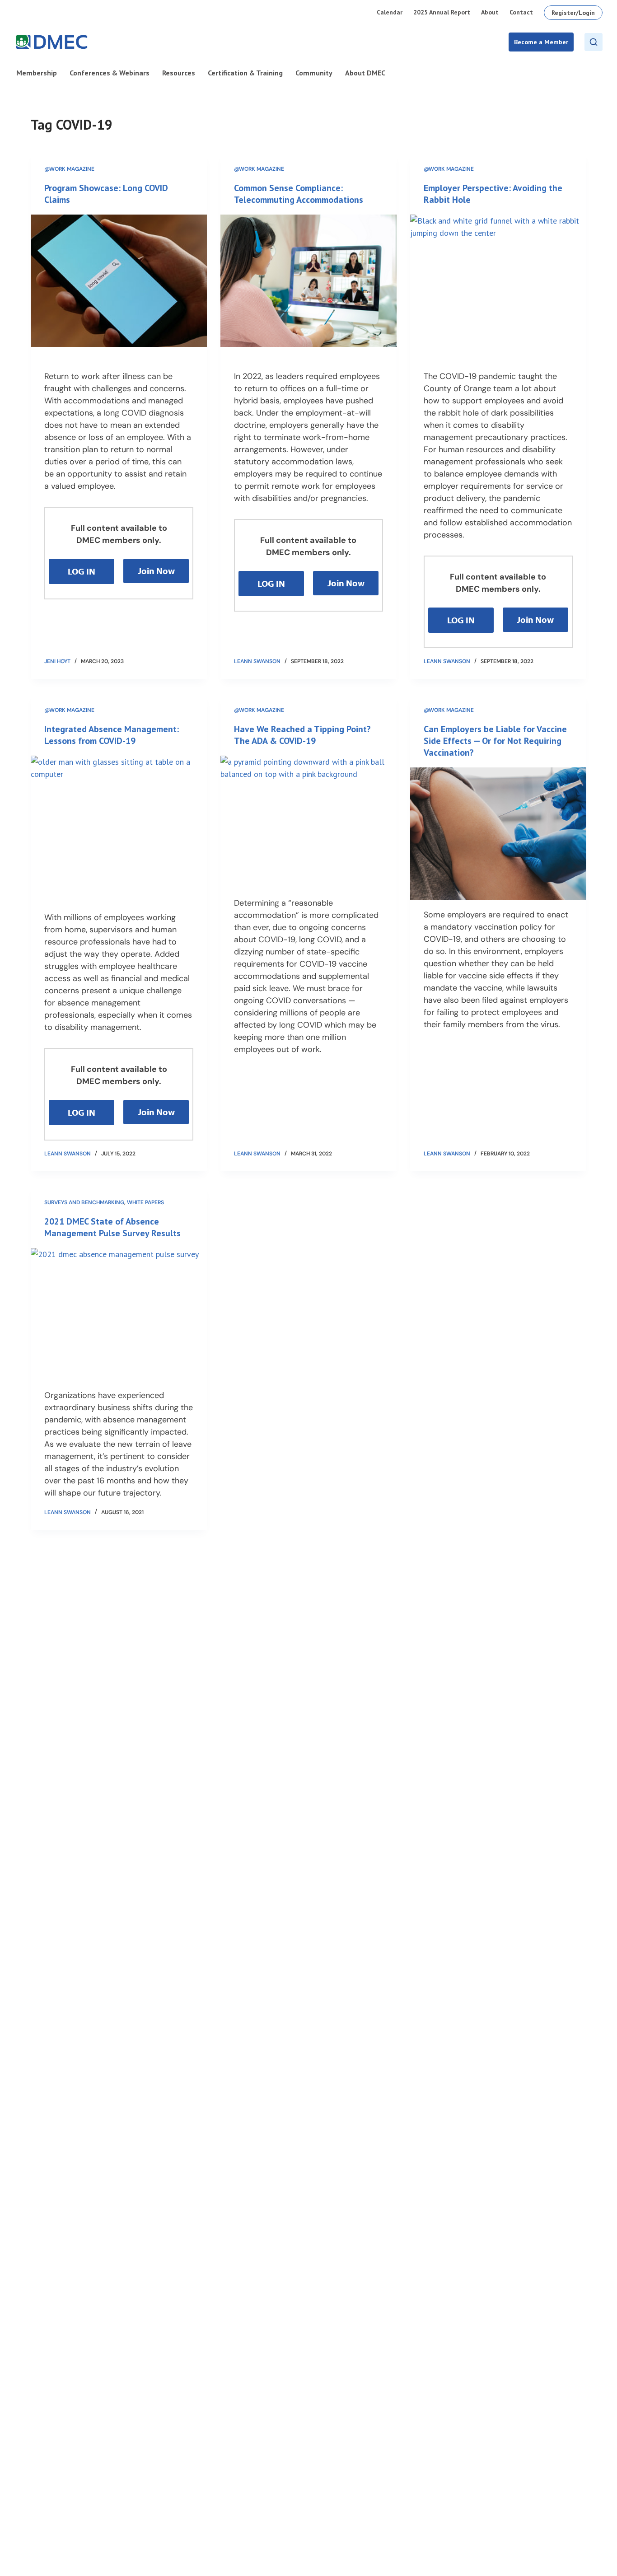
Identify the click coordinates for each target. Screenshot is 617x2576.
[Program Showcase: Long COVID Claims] (119, 281)
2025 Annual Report (442, 12)
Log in (82, 571)
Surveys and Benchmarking (84, 1202)
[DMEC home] (52, 42)
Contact (521, 12)
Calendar (390, 12)
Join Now (156, 571)
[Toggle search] (594, 42)
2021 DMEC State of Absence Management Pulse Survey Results (112, 1227)
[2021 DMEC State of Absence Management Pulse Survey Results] (119, 1314)
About (490, 12)
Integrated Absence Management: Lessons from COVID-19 (112, 735)
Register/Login (573, 13)
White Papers (145, 1202)
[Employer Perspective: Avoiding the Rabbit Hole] (498, 281)
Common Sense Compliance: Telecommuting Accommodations (299, 194)
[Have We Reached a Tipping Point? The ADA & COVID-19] (308, 822)
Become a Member (541, 42)
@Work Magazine (69, 169)
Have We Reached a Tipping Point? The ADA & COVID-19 (302, 735)
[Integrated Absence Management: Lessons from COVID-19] (119, 822)
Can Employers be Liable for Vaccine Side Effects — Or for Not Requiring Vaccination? (495, 741)
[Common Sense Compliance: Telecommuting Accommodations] (308, 281)
